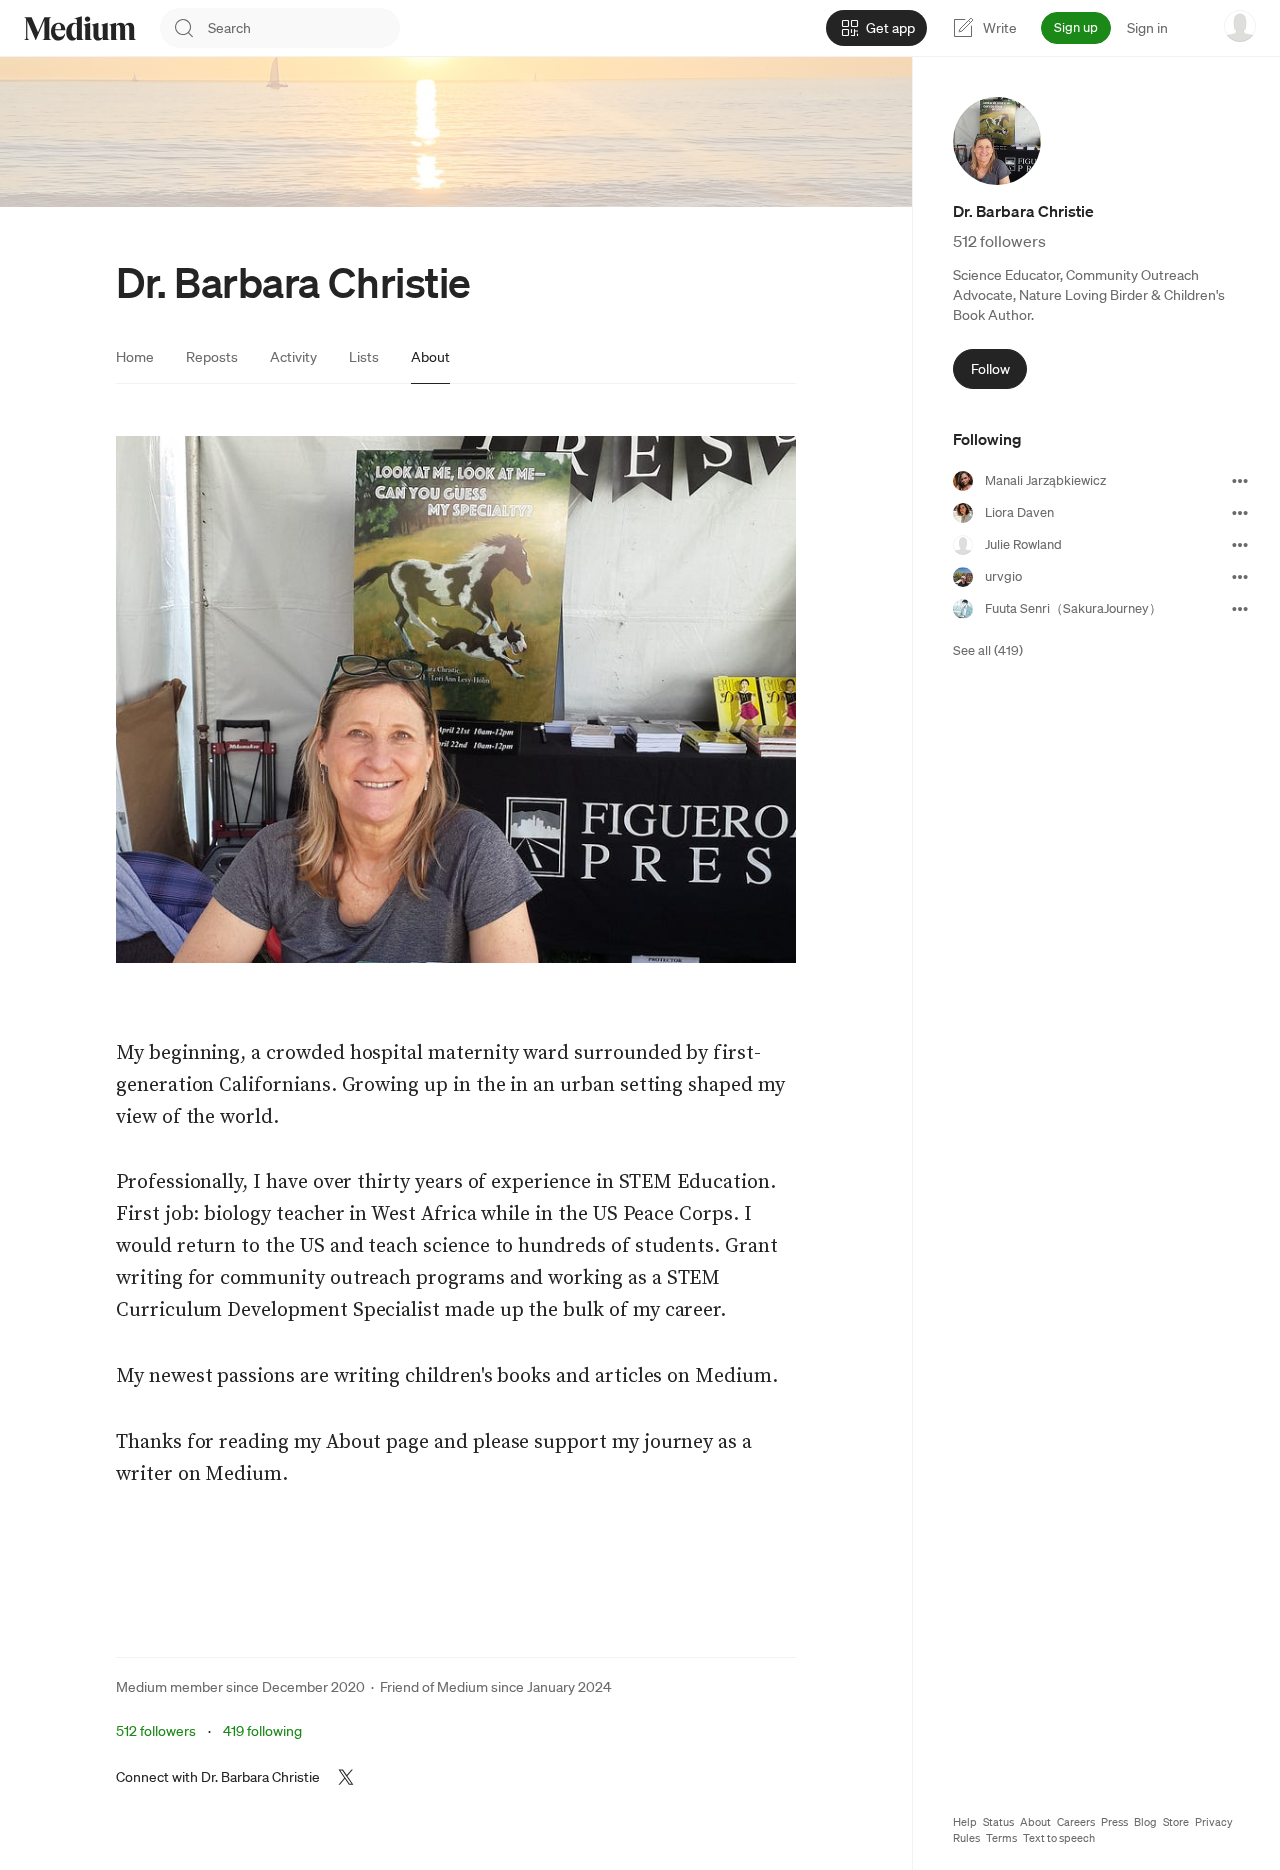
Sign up (1076, 27)
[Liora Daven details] (1240, 513)
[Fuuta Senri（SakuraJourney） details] (1240, 609)
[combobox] (304, 28)
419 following (262, 1731)
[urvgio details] (1240, 577)
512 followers (156, 1731)
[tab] (135, 357)
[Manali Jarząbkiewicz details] (1240, 481)
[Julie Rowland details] (1240, 545)
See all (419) (988, 650)
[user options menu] (1240, 26)
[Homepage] (80, 28)
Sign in (1147, 28)
